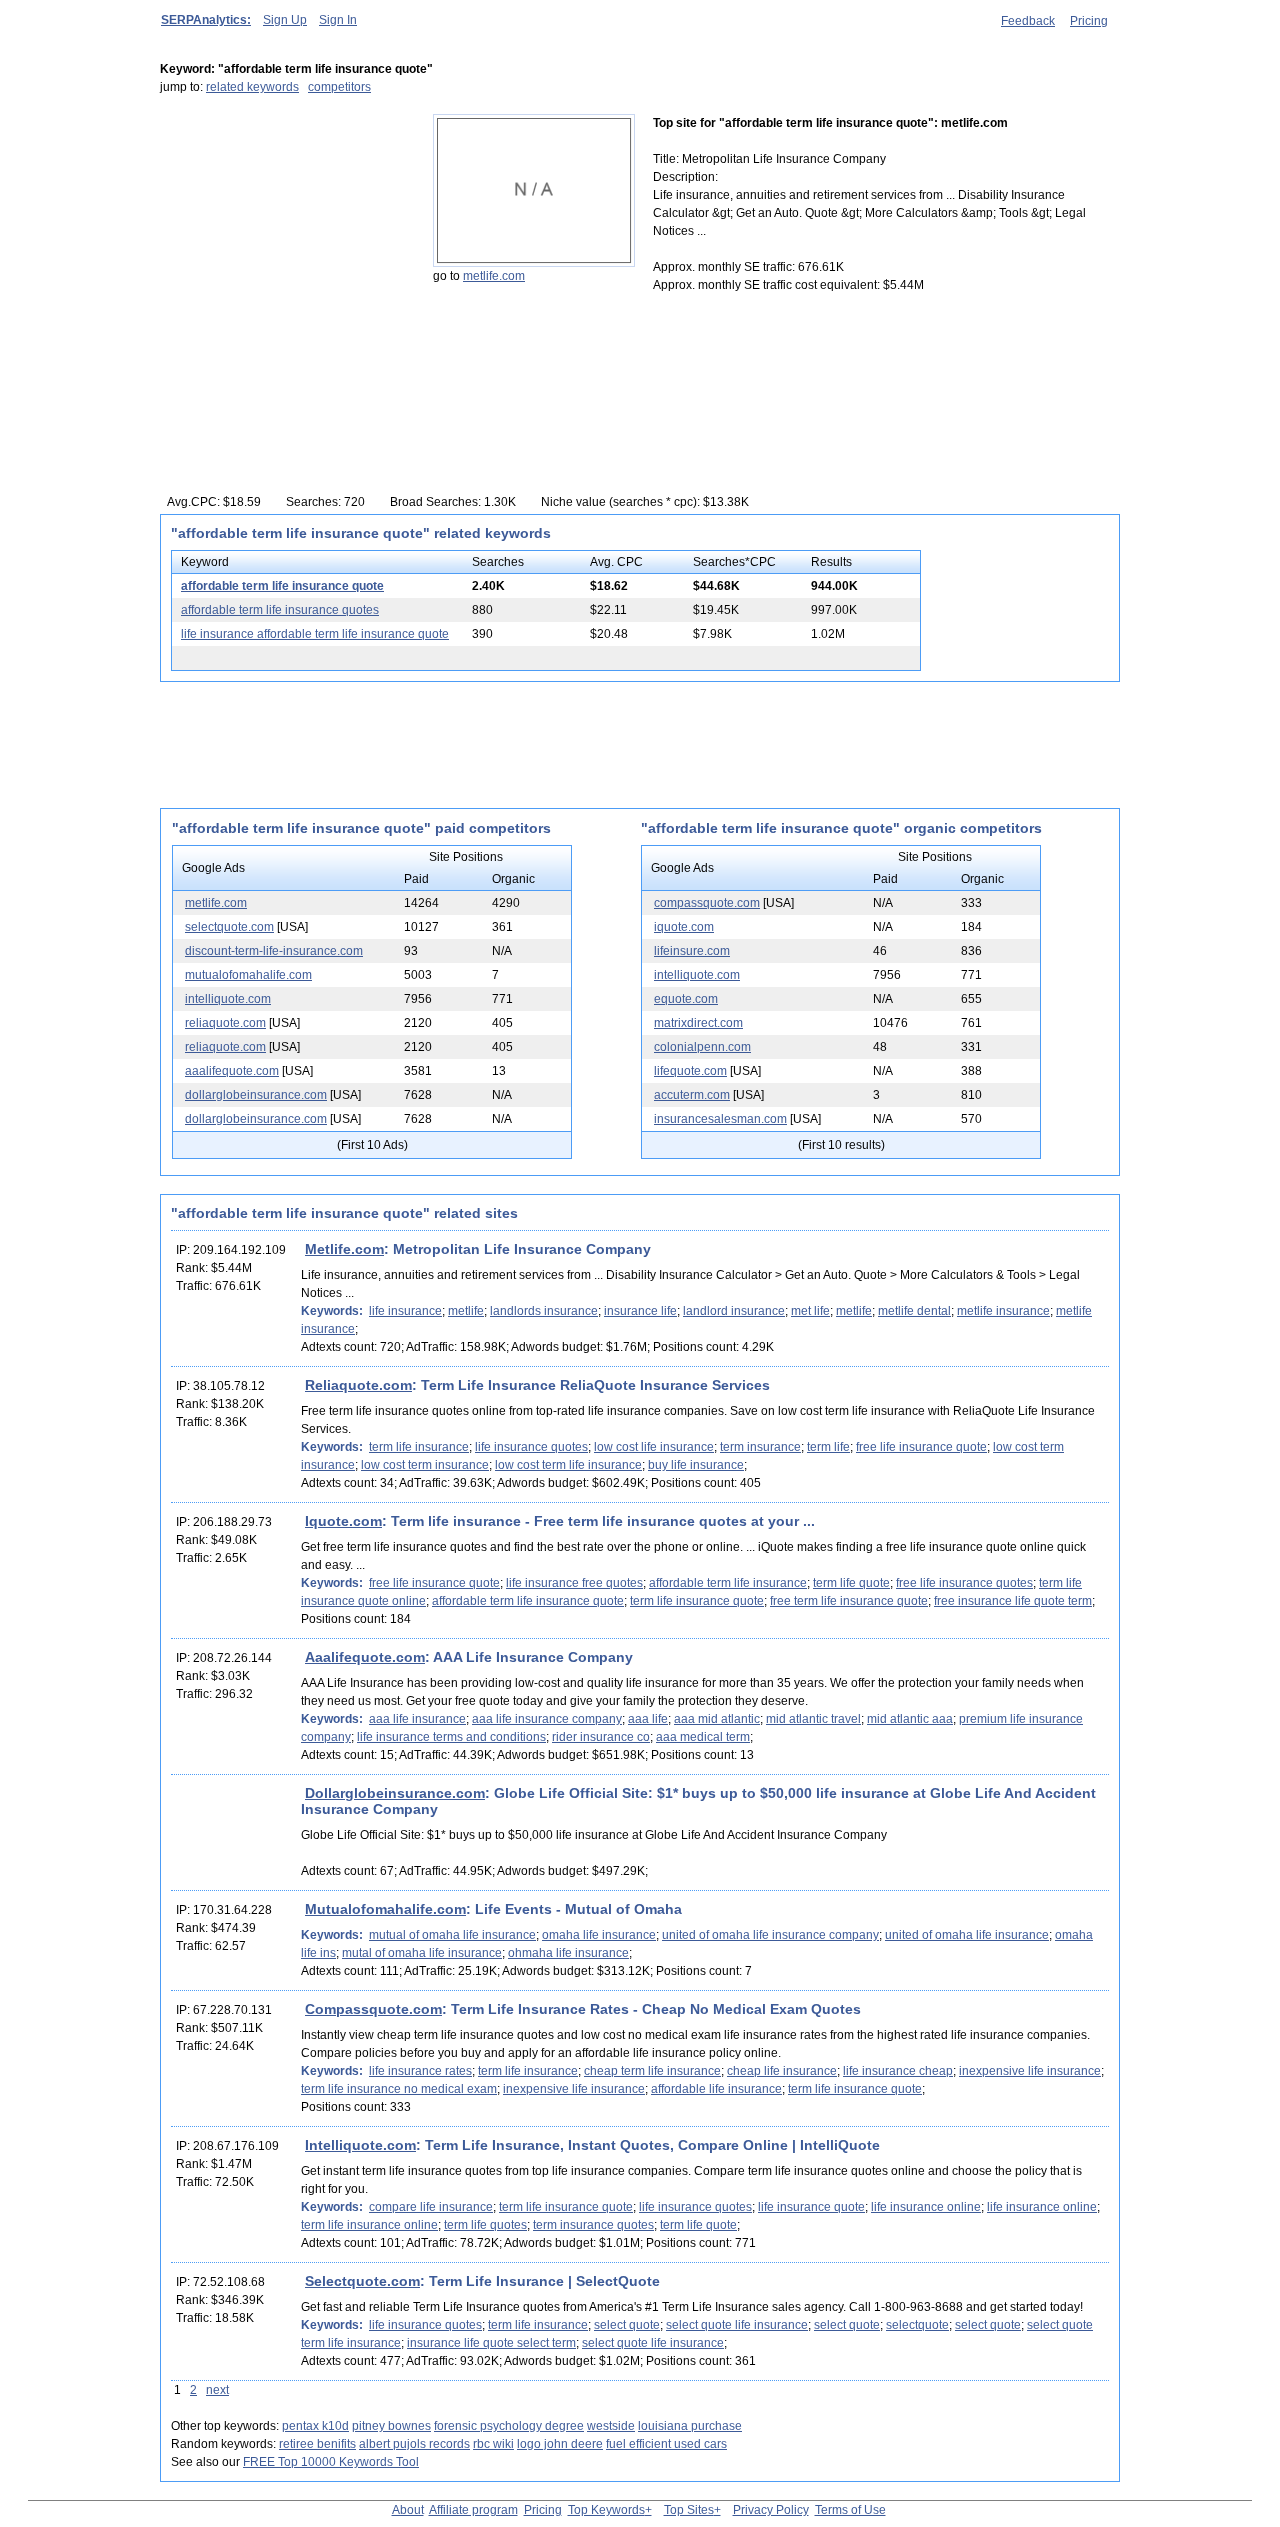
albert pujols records (414, 2444)
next (217, 2390)
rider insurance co (601, 1737)
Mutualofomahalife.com (385, 1909)
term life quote (851, 1583)
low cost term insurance (425, 1465)
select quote (627, 2325)
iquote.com (684, 927)
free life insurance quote (921, 1447)
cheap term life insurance (652, 2071)
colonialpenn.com (702, 1047)
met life (810, 1311)
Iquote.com (343, 1521)
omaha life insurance (599, 1935)
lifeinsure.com (692, 951)
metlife (466, 1311)
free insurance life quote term (1013, 1601)
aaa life (648, 1719)
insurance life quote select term (491, 2343)
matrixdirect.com (698, 1023)
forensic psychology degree (509, 2426)
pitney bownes (391, 2426)
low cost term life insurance (568, 1465)
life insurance (405, 1311)
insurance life (640, 1311)
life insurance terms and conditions (451, 1737)
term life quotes (485, 2225)
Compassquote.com (373, 2009)
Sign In (338, 20)
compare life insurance (431, 2207)
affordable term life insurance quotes (280, 610)
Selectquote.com (362, 2281)
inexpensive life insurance (1030, 2071)
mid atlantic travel (813, 1719)
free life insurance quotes (964, 1583)
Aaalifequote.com (365, 1657)
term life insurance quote (697, 1601)
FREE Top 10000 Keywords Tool (331, 2462)
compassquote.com (707, 903)
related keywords (252, 87)
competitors (339, 87)
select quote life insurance (737, 2325)
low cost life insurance (654, 1447)
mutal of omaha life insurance (422, 1953)
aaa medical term (703, 1737)
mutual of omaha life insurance (452, 1935)
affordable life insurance (716, 2089)
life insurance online (926, 2207)
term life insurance (419, 1447)
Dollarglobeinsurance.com (395, 1793)
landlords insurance (544, 1311)
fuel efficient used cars (666, 2444)
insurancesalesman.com (720, 1119)
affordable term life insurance (728, 1583)
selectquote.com (229, 927)
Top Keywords (606, 2510)
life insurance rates (420, 2071)
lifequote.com (690, 1071)
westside (611, 2426)
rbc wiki (493, 2444)
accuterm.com (692, 1095)
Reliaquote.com (358, 1385)
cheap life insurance (782, 2071)
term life (828, 1447)
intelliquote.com (228, 999)
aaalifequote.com (232, 1071)
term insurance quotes (593, 2225)
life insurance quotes (531, 1447)
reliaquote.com (225, 1023)
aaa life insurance (417, 1719)
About (408, 2510)
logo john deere (560, 2444)
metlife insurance (1003, 1311)
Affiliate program (473, 2510)
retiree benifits (317, 2444)
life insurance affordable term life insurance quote (315, 634)
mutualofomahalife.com (248, 975)
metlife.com (494, 276)
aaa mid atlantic (717, 1719)
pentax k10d (315, 2426)
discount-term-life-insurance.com (274, 951)
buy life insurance (696, 1465)
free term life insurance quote (849, 1601)
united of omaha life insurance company (770, 1935)
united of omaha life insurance (967, 1935)
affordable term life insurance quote (282, 586)
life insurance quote (811, 2207)
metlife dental (914, 1311)
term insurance (760, 1447)
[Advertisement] (285, 239)
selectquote (917, 2325)
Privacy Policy (771, 2510)
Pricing (1089, 21)
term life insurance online (369, 2225)
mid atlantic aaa (910, 1719)
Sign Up (285, 20)
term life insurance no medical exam (399, 2089)
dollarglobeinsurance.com (256, 1095)
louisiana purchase (690, 2426)
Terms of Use (850, 2510)
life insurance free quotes (574, 1583)
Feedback (1028, 21)
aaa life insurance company (547, 1719)
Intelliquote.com (360, 2145)
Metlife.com (344, 1249)
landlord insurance (734, 1311)
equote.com (686, 999)
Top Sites (689, 2510)
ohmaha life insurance (568, 1953)
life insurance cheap (898, 2071)
